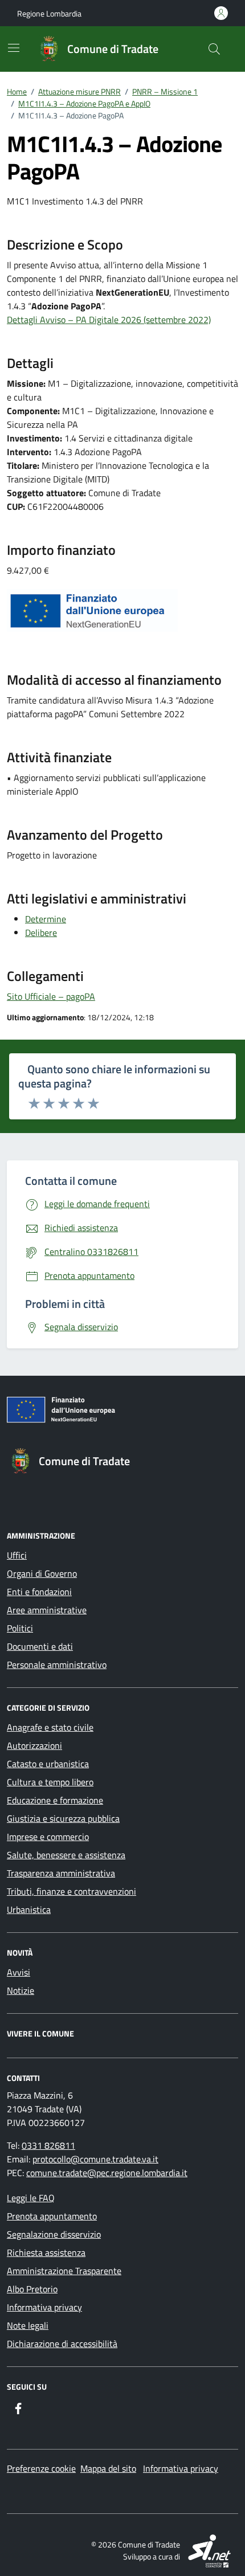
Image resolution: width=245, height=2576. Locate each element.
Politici (20, 1628)
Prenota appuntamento (52, 2216)
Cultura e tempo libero (50, 1782)
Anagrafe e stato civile (50, 1727)
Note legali (28, 2325)
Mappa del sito (108, 2468)
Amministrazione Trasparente (64, 2271)
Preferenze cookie (41, 2468)
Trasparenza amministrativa (61, 1873)
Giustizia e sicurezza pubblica (63, 1818)
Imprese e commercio (48, 1837)
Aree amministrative (47, 1610)
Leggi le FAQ (31, 2198)
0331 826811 (48, 2145)
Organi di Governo (42, 1573)
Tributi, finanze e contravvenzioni (72, 1891)
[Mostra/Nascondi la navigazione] (14, 48)
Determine (46, 919)
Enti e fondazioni (39, 1592)
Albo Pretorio (32, 2289)
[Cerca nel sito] (214, 49)
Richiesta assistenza (46, 2252)
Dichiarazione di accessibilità (62, 2344)
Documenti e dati (40, 1646)
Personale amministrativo (57, 1665)
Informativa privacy (44, 2307)
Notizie (21, 1990)
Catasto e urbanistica (48, 1764)
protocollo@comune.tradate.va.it (95, 2159)
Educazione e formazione (55, 1800)
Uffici (17, 1555)
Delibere (41, 933)
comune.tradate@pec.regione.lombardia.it (107, 2173)
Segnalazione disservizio (54, 2234)
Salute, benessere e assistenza (66, 1855)
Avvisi (19, 1972)
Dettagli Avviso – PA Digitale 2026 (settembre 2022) (109, 320)
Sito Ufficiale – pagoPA (51, 996)
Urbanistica (29, 1909)
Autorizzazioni (34, 1745)
